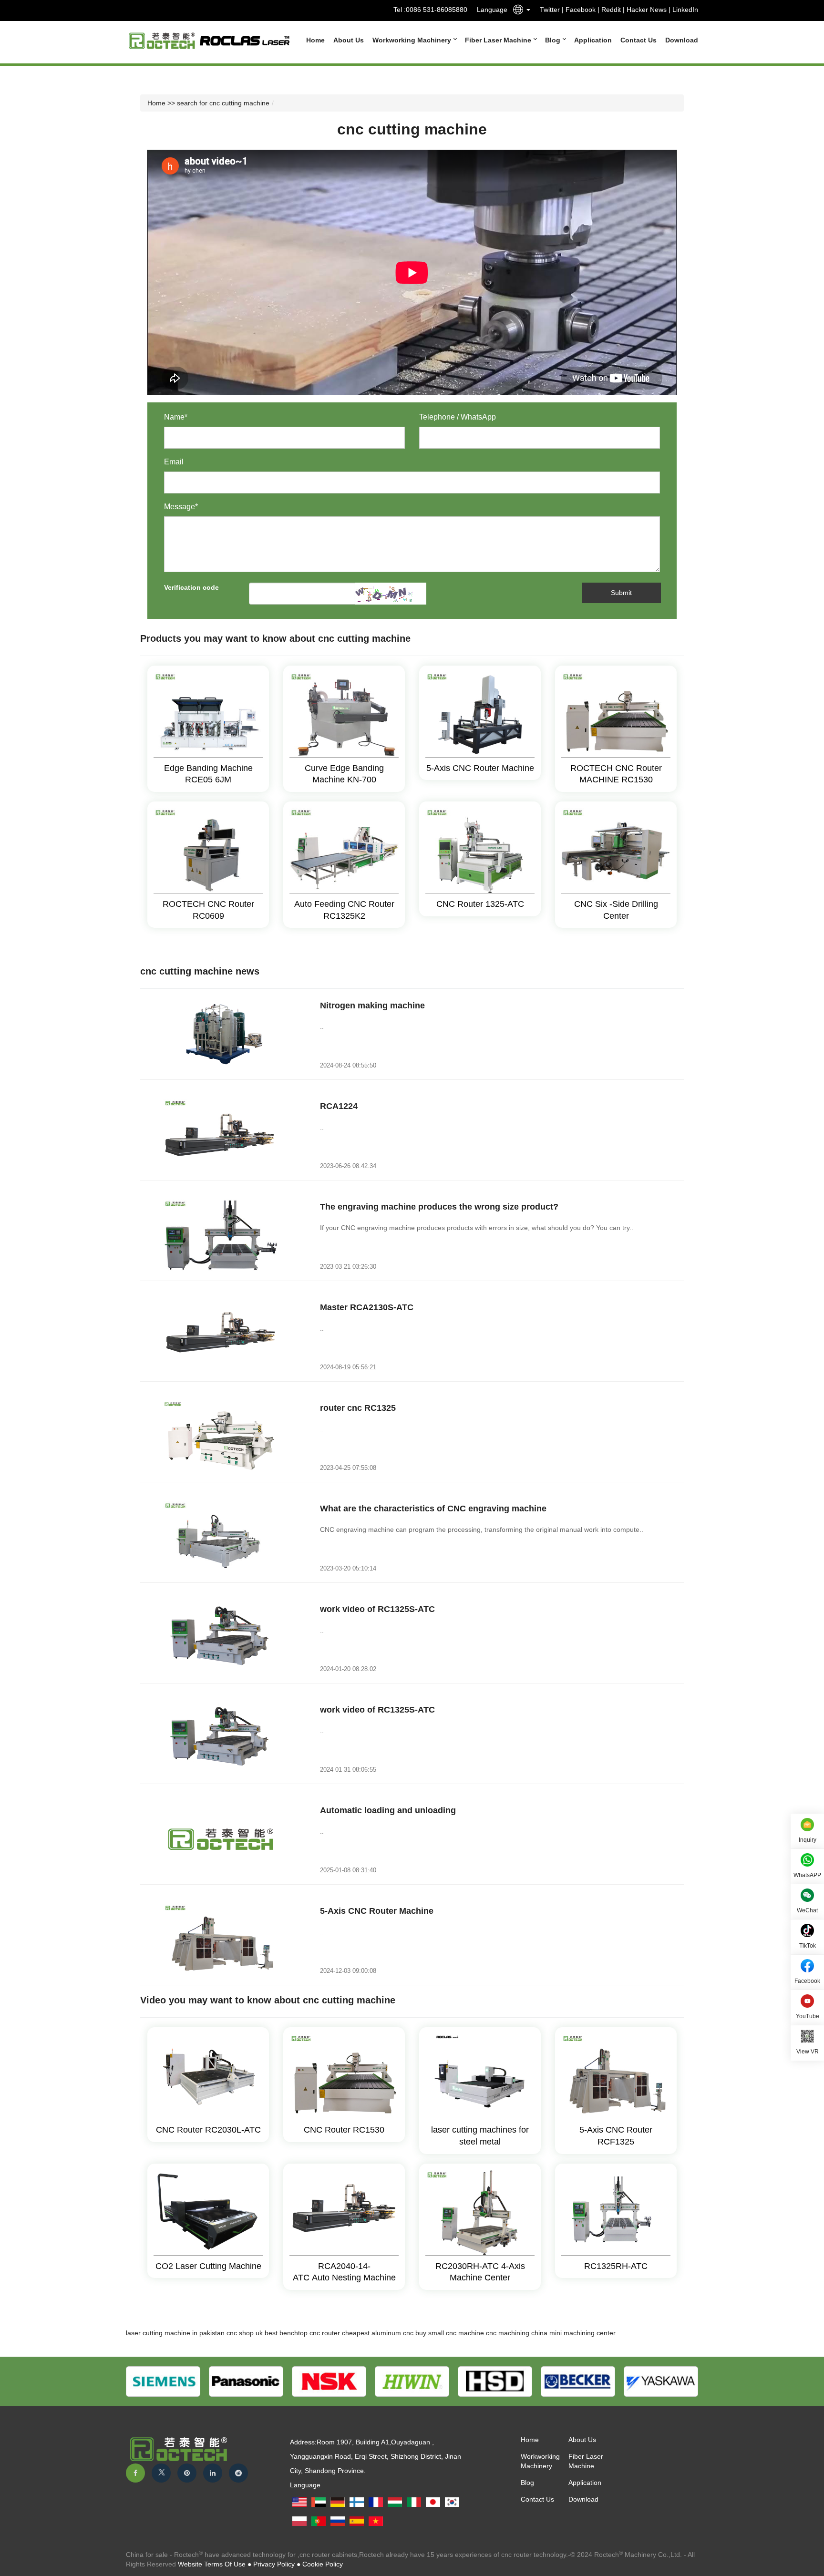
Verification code (191, 587)
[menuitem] (311, 40)
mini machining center (582, 2333)
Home (315, 40)
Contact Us (639, 40)
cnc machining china (517, 2333)
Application (593, 40)
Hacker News (647, 10)
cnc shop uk (245, 2333)
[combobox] (519, 11)
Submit (621, 593)
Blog (554, 40)
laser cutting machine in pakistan (175, 2333)
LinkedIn (685, 10)
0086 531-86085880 (437, 10)
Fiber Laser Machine (499, 40)
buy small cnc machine (450, 2333)
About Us (349, 40)
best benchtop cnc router (302, 2333)
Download (682, 40)
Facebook (581, 10)
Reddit (611, 10)
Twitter (550, 10)
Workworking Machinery (413, 40)
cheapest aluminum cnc (378, 2333)
